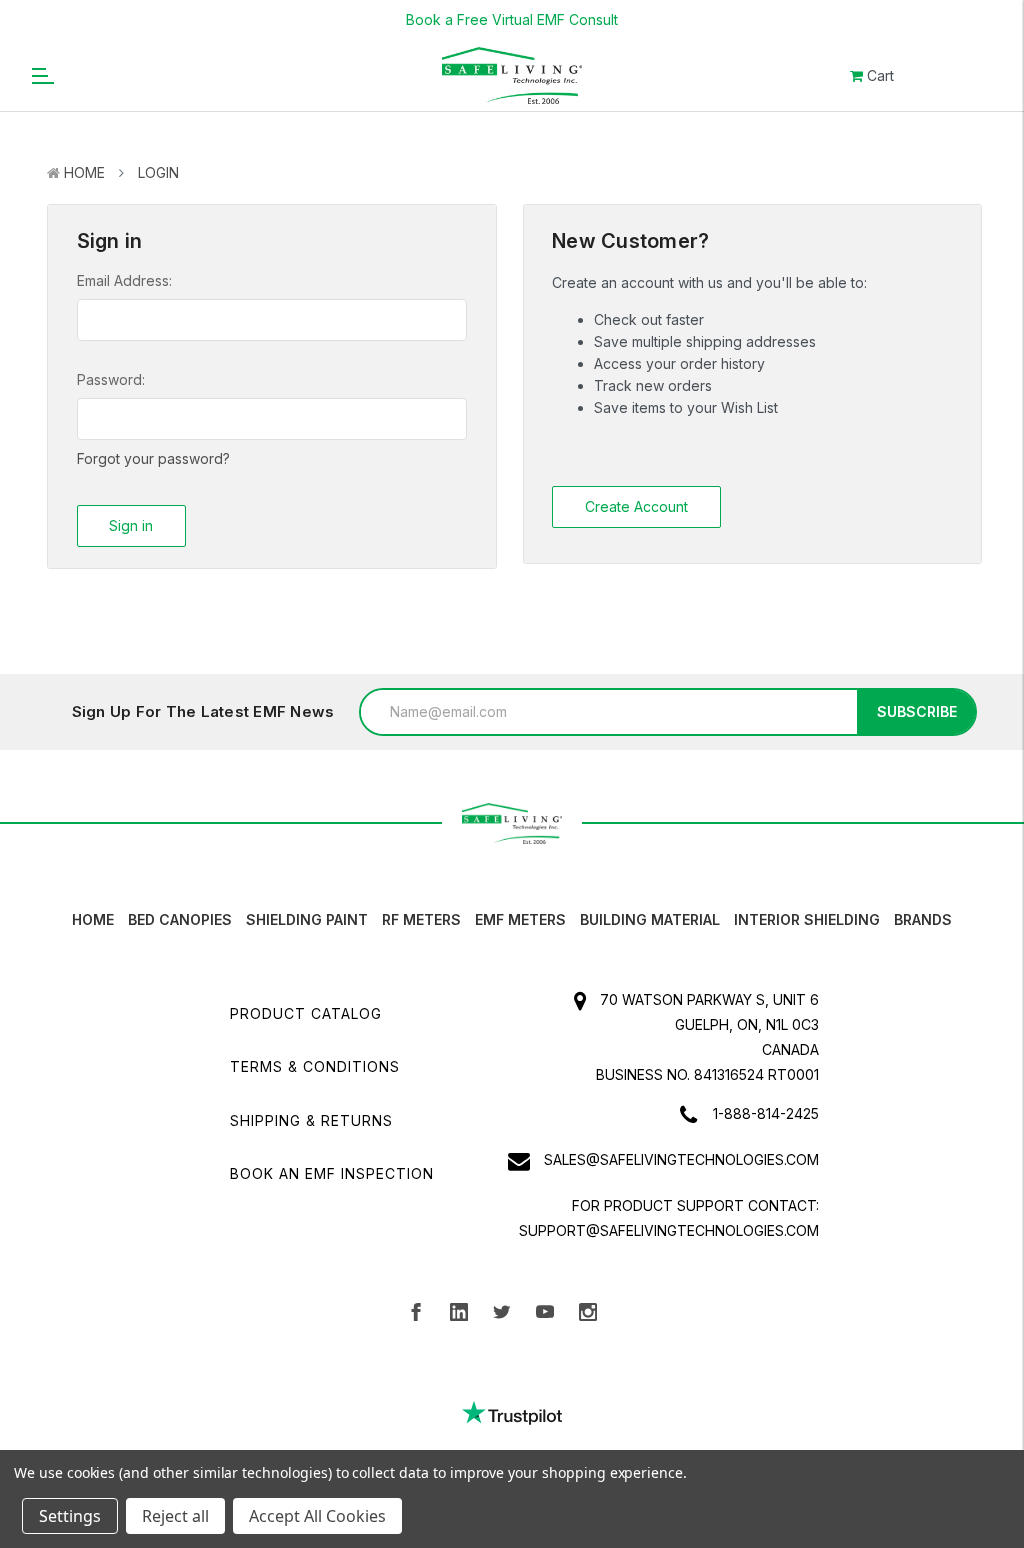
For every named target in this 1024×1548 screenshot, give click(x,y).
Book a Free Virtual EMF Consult (512, 19)
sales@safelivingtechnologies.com (681, 1159)
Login (158, 172)
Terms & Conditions (315, 1066)
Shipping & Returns (311, 1120)
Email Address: (124, 280)
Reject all (175, 1516)
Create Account (636, 506)
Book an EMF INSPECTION (332, 1173)
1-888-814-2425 (766, 1113)
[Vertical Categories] (42, 75)
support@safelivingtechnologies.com (669, 1230)
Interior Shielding (807, 919)
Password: (111, 379)
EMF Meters (520, 919)
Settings (70, 1516)
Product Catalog (306, 1013)
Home (84, 172)
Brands (923, 919)
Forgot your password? (153, 458)
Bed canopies (180, 919)
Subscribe (917, 711)
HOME (93, 919)
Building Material (650, 919)
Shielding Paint (307, 919)
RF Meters (421, 919)
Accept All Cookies (317, 1516)
